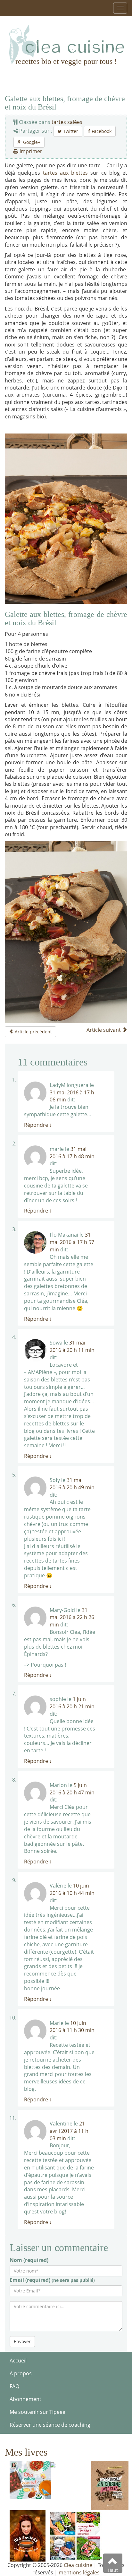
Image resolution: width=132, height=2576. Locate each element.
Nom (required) (29, 2260)
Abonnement (25, 2399)
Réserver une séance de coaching (50, 2425)
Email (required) (52, 2280)
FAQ (14, 2386)
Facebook (101, 131)
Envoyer (22, 2341)
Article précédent (33, 1032)
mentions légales (79, 2572)
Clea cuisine (78, 2565)
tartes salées (67, 122)
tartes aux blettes (66, 173)
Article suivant (104, 1030)
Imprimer (30, 151)
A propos (21, 2373)
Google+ (31, 142)
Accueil (18, 2361)
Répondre (38, 1125)
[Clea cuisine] (66, 45)
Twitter (70, 131)
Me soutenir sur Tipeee (37, 2412)
